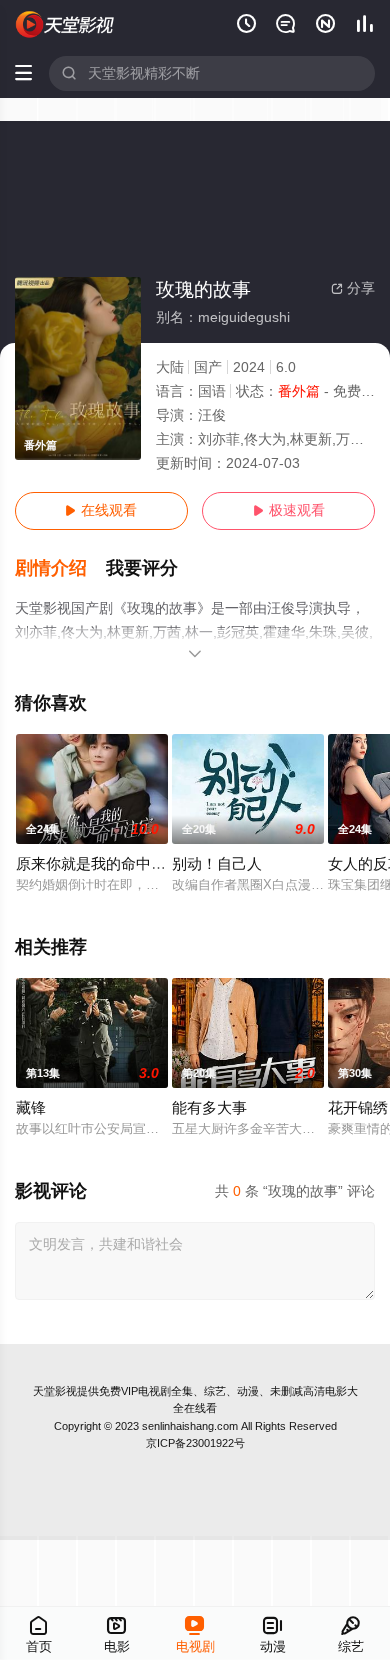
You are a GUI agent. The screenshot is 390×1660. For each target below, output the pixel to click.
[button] (61, 568)
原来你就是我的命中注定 (98, 864)
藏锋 (31, 1108)
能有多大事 (209, 1108)
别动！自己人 (217, 864)
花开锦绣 (358, 1108)
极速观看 (289, 510)
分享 (353, 288)
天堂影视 (55, 1391)
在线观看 (101, 510)
